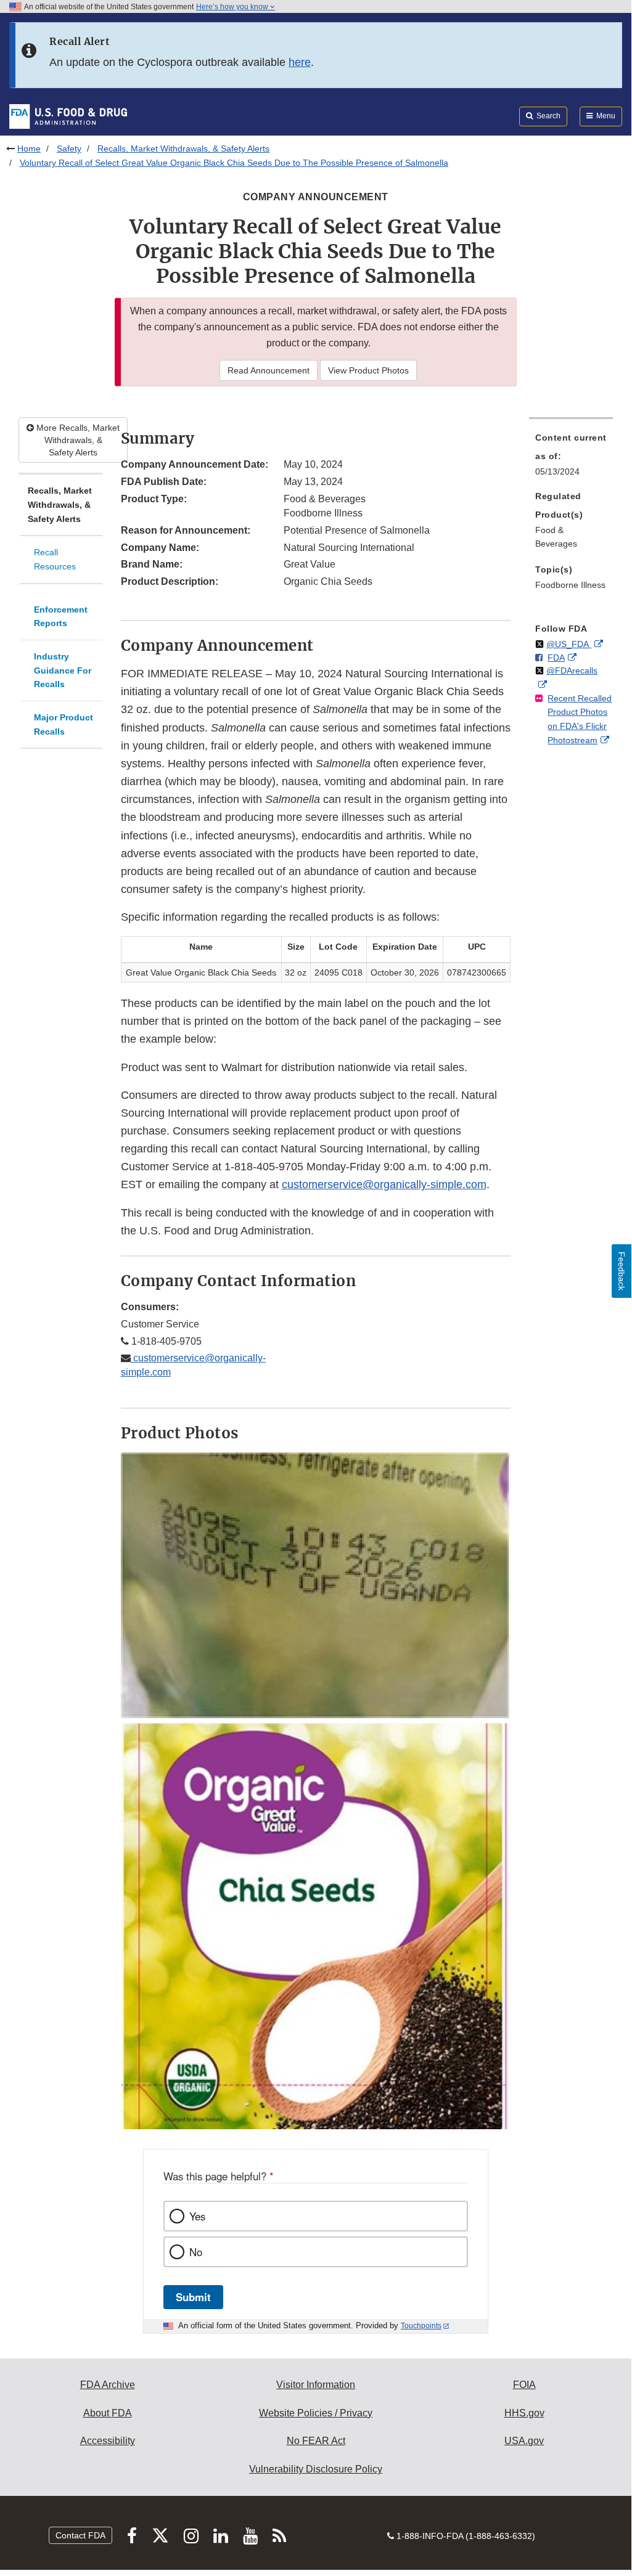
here (300, 62)
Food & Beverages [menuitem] (556, 537)
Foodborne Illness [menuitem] (570, 585)
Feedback (622, 1271)
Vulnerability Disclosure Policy (316, 2469)
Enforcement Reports (61, 617)
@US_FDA (569, 644)
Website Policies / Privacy (316, 2413)
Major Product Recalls (64, 724)
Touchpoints (421, 2326)
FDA (556, 658)
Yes (197, 2216)
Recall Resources (55, 559)
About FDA (108, 2413)
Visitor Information (316, 2385)
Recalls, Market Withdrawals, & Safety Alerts (183, 149)
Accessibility (108, 2441)
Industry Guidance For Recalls (63, 670)
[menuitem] (571, 458)
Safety (69, 149)
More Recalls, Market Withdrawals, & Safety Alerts (77, 440)
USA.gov (524, 2441)
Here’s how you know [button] (233, 7)
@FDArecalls (572, 670)
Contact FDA (80, 2535)
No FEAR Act (316, 2441)
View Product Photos (368, 370)
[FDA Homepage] (68, 116)
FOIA (524, 2385)
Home (29, 149)
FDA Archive (108, 2385)
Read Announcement (269, 370)
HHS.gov (524, 2413)
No (196, 2252)
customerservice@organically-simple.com (384, 1184)
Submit (193, 2297)
